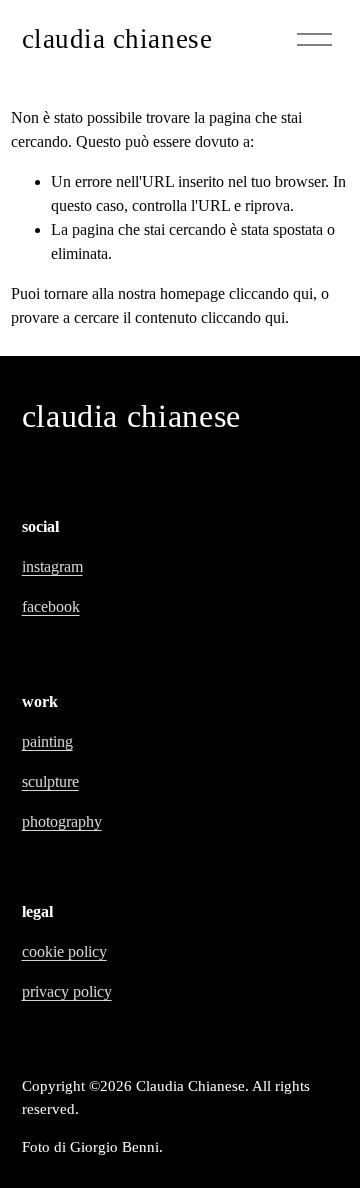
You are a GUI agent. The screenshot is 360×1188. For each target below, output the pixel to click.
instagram (52, 566)
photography (62, 821)
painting (47, 741)
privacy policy (67, 991)
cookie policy (64, 951)
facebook (51, 606)
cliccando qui (271, 293)
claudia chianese (117, 39)
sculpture (50, 781)
